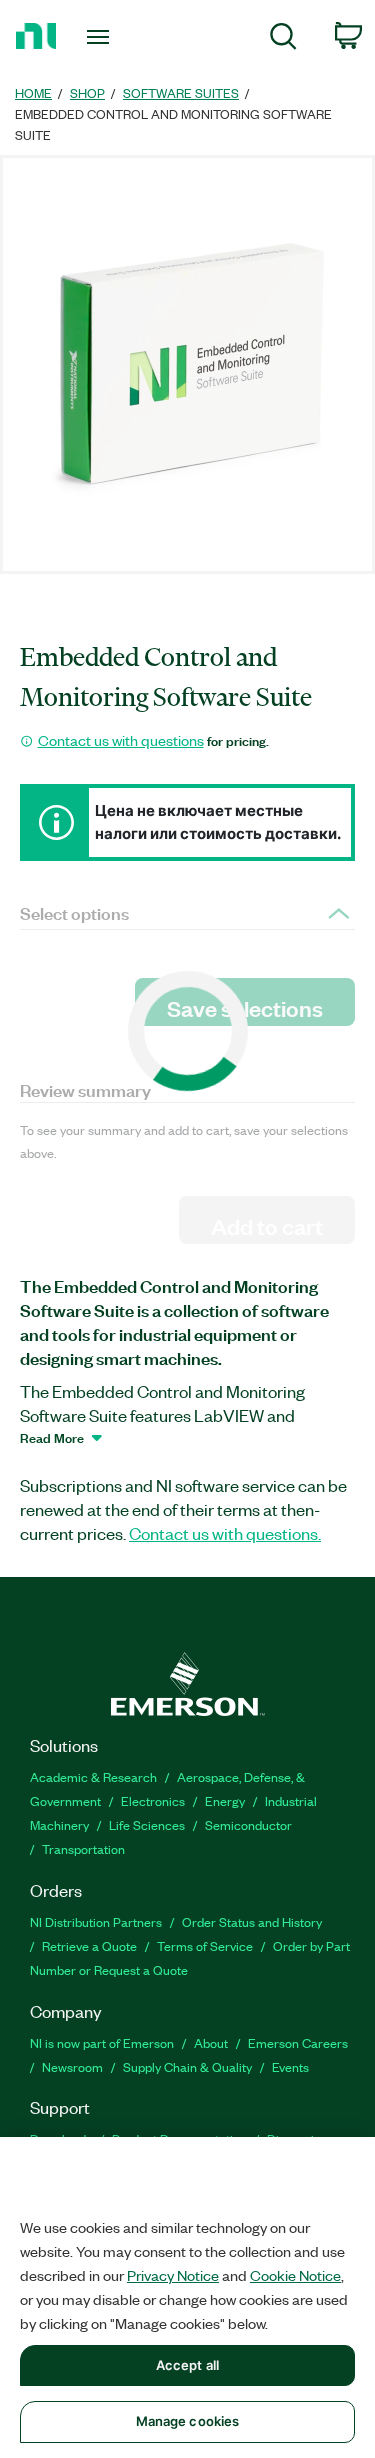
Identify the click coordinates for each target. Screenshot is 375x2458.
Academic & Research (93, 1776)
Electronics (153, 1800)
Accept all (187, 2365)
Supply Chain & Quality (187, 2066)
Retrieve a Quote (89, 1945)
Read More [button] (52, 1437)
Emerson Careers (298, 2042)
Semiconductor (248, 1824)
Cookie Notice (295, 2275)
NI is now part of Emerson (102, 2042)
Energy (225, 1800)
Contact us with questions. (225, 1533)
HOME (33, 92)
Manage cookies (188, 2421)
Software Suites (181, 92)
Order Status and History (252, 1921)
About (211, 2042)
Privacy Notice (173, 2275)
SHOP (87, 92)
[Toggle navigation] (100, 37)
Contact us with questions (121, 740)
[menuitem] (283, 39)
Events (290, 2066)
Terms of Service (205, 1945)
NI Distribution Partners (96, 1921)
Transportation (83, 1848)
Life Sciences (147, 1824)
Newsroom (72, 2066)
